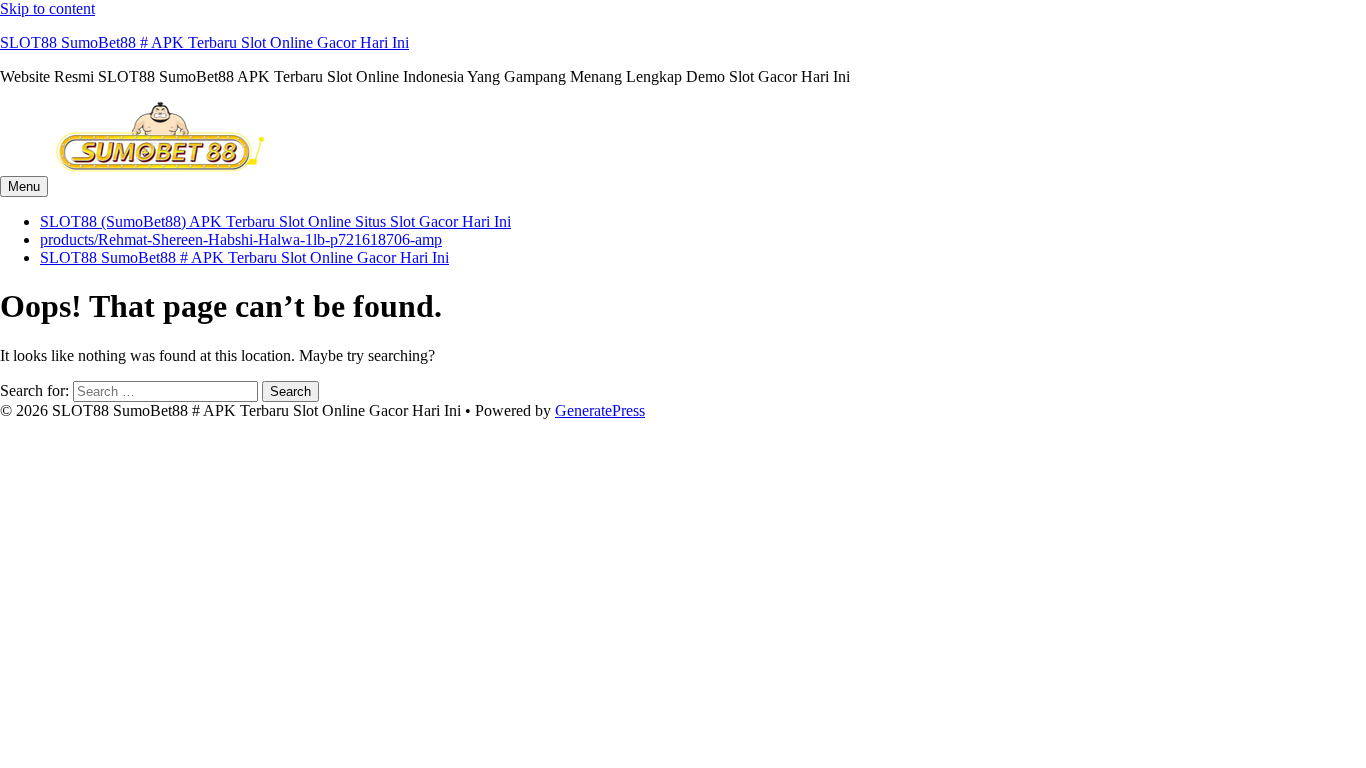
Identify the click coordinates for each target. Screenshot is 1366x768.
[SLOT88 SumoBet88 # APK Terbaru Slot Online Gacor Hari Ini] (160, 166)
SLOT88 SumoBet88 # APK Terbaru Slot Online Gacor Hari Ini (204, 42)
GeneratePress (600, 410)
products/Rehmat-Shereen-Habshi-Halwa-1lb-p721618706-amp (241, 239)
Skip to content (47, 8)
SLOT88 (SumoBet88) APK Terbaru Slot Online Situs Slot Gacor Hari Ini (275, 221)
